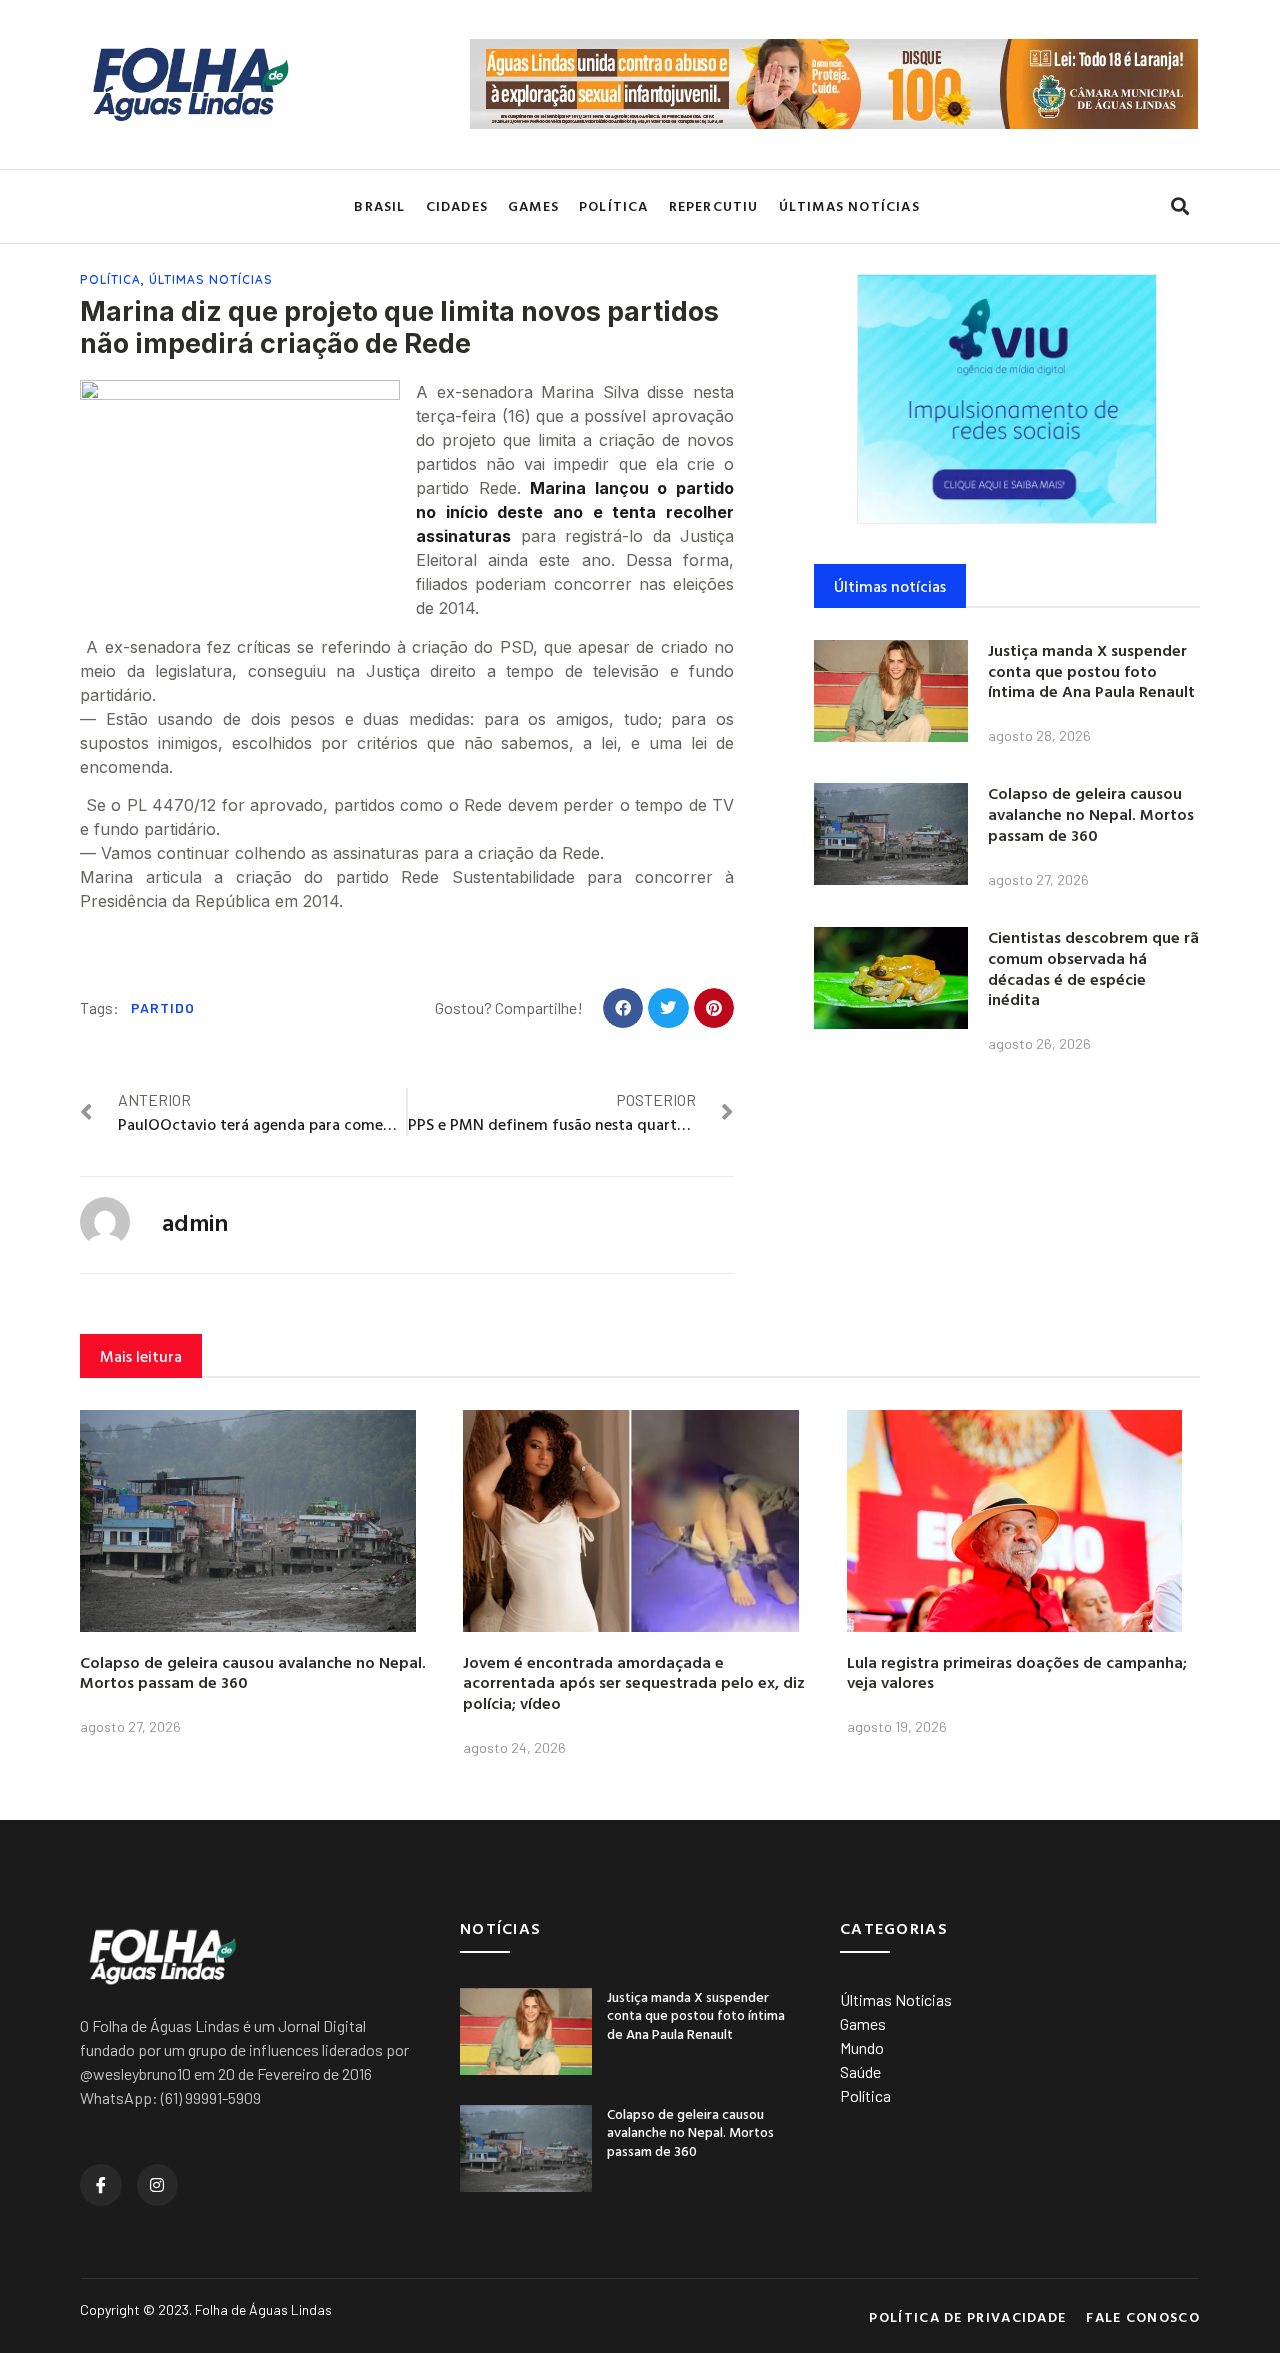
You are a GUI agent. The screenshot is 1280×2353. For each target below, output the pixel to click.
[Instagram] (158, 2185)
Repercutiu (714, 205)
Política (614, 205)
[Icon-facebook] (101, 2185)
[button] (1179, 206)
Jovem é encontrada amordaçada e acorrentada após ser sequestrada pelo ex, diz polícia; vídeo (634, 1683)
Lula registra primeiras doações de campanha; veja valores (1017, 1672)
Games (533, 205)
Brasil (379, 205)
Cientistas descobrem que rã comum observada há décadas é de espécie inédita (1093, 968)
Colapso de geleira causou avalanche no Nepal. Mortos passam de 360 (1091, 814)
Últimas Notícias (849, 205)
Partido (163, 1007)
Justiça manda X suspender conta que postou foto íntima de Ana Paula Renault (1091, 671)
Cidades (457, 205)
